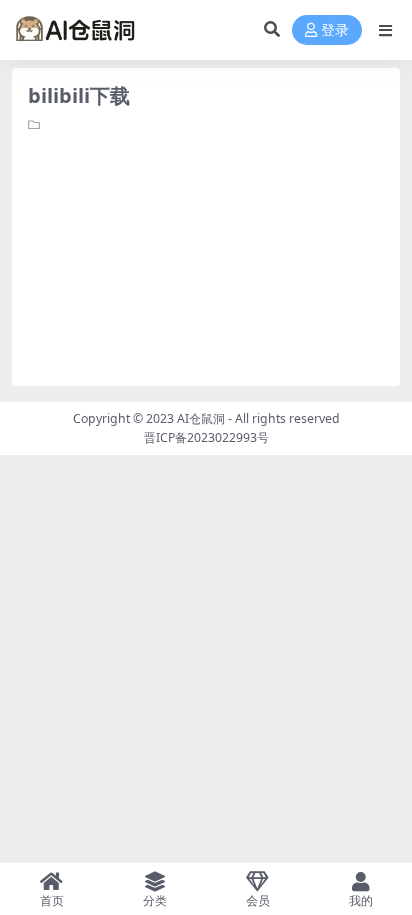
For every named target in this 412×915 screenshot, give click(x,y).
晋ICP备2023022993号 (206, 437)
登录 (335, 30)
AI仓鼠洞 (201, 418)
